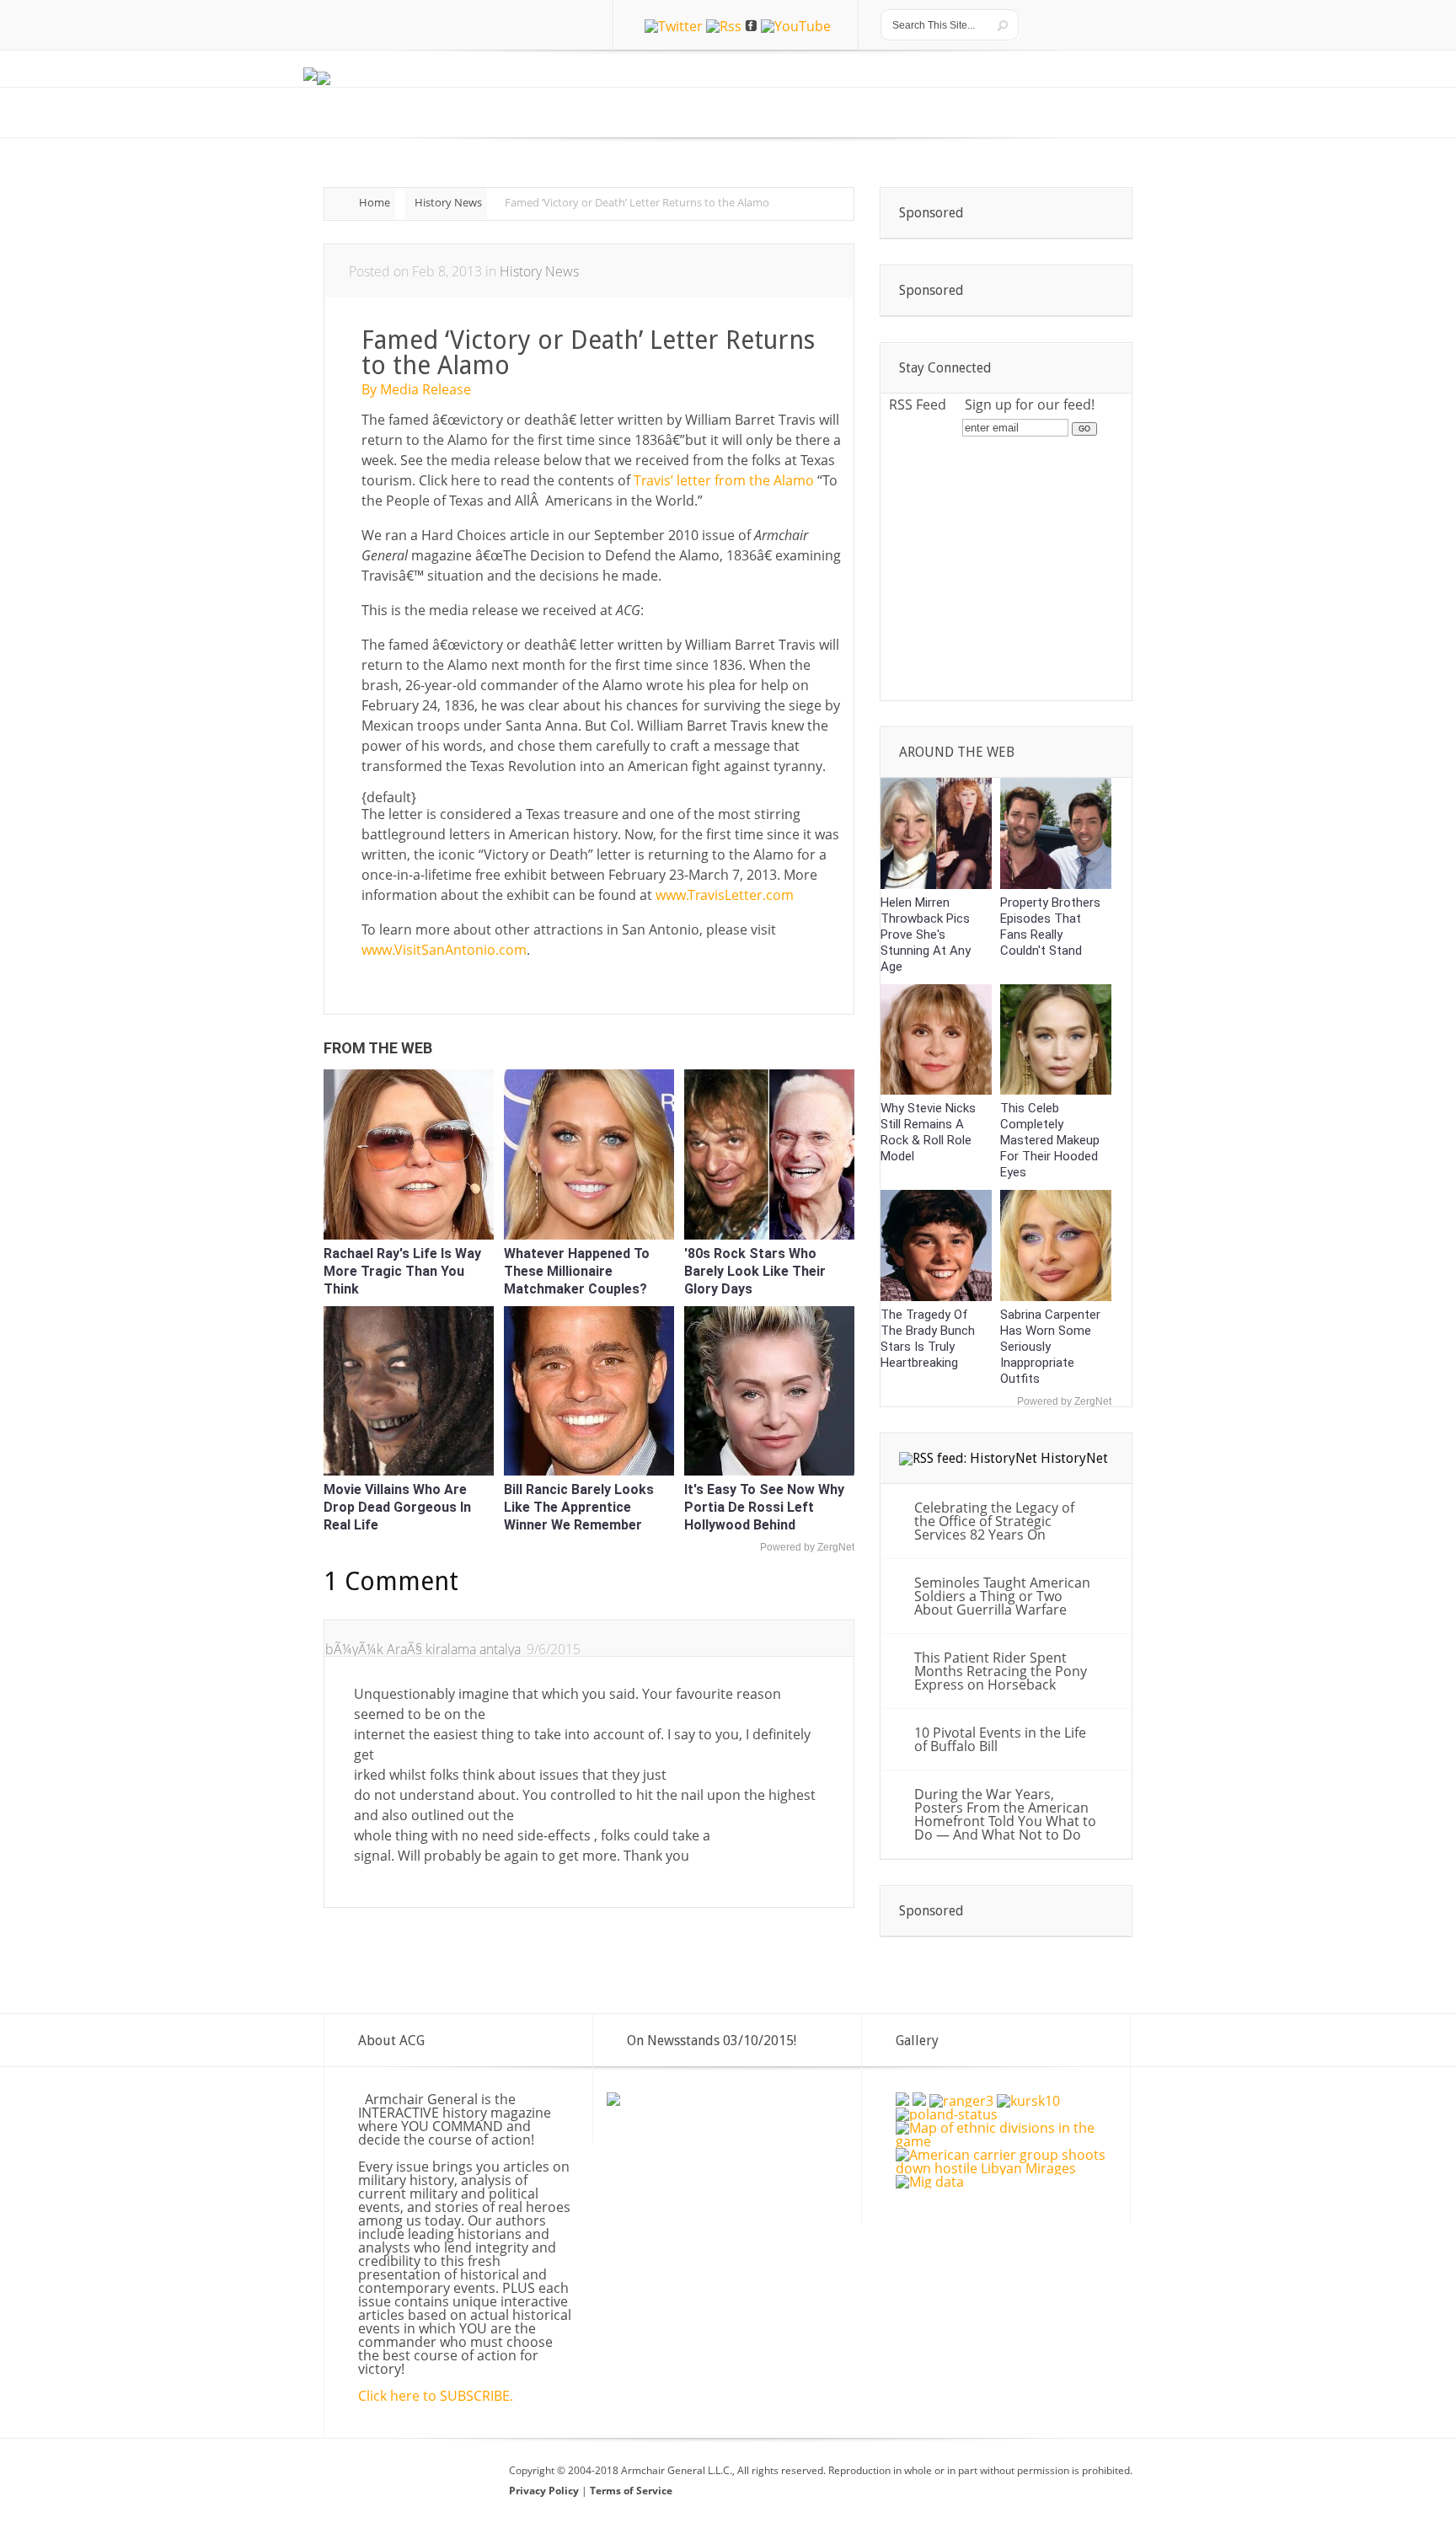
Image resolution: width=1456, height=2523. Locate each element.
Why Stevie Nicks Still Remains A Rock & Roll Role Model (928, 1132)
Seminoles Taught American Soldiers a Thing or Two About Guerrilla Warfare (1002, 1596)
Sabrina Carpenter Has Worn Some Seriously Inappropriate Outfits (1050, 1347)
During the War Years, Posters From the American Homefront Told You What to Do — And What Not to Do (1005, 1814)
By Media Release (416, 389)
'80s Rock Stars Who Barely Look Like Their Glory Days (755, 1271)
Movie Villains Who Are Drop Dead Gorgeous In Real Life (397, 1507)
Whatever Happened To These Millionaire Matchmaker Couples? (577, 1271)
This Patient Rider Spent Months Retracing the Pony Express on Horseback (1001, 1671)
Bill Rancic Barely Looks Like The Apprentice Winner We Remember (579, 1507)
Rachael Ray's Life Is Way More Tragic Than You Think (402, 1271)
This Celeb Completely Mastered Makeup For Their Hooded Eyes (1050, 1140)
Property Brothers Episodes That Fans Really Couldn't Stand (1050, 927)
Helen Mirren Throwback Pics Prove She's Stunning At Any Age (926, 935)
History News (448, 202)
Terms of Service (631, 2491)
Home (375, 202)
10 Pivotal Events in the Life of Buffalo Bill (1000, 1739)
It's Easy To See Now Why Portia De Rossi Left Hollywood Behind (764, 1507)
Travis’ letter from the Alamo (724, 480)
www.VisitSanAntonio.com (444, 950)
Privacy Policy (545, 2491)
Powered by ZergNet (807, 1547)
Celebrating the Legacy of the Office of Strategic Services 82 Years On (994, 1521)
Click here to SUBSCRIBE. (436, 2396)
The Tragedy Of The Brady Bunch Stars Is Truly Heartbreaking (928, 1339)
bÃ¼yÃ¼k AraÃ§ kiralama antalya (423, 1649)
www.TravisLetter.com (725, 895)
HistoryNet (1074, 1458)
